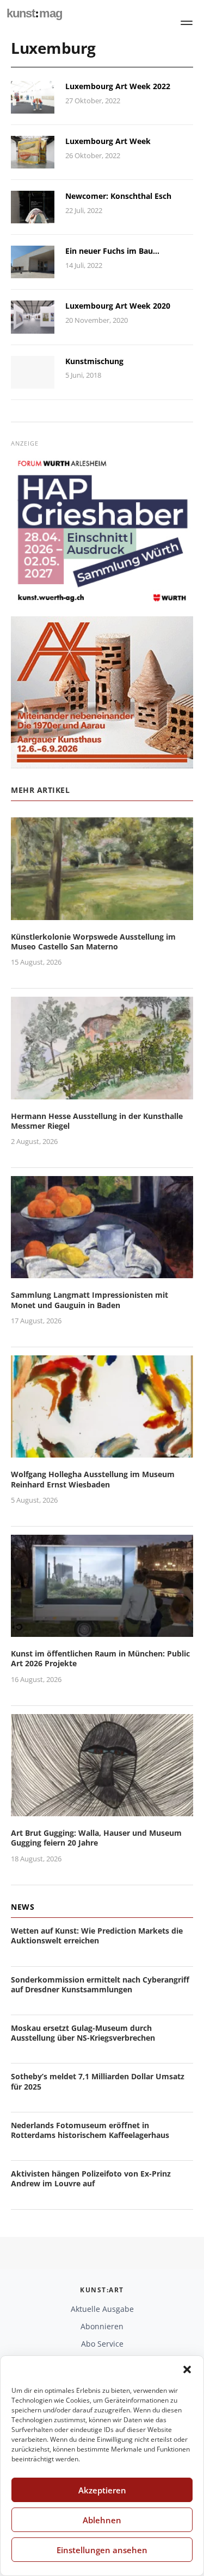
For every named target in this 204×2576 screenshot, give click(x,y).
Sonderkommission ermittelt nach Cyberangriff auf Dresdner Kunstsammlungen (100, 1984)
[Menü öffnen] (187, 23)
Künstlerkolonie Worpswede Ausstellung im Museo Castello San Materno (93, 942)
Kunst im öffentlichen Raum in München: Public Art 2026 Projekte (100, 1658)
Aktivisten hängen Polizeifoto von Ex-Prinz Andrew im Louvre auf (91, 2178)
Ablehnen (102, 2520)
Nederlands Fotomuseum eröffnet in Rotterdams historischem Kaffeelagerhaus (90, 2130)
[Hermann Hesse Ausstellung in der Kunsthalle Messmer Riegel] (102, 1093)
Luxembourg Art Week (108, 141)
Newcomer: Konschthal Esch (118, 196)
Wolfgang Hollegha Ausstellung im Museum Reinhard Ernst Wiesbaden (93, 1479)
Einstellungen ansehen (102, 2550)
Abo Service (102, 2344)
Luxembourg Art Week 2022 (118, 86)
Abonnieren (102, 2326)
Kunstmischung (94, 361)
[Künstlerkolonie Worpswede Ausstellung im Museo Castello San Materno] (102, 913)
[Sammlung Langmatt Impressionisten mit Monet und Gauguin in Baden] (102, 1272)
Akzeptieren (102, 2490)
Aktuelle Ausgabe (102, 2309)
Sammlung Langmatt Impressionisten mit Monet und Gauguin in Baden (89, 1300)
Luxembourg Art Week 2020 (118, 306)
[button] (187, 2369)
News (23, 1907)
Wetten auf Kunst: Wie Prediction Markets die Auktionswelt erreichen (97, 1936)
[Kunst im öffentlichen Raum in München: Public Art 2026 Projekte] (102, 1631)
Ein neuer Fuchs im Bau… (112, 251)
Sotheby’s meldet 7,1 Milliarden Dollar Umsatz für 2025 (98, 2081)
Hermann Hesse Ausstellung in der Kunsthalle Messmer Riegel (97, 1121)
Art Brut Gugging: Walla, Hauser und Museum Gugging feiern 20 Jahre (96, 1838)
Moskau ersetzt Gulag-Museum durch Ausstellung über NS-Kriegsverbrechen (83, 2033)
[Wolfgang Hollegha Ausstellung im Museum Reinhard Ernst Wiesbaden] (102, 1451)
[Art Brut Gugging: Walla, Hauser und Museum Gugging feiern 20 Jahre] (102, 1809)
